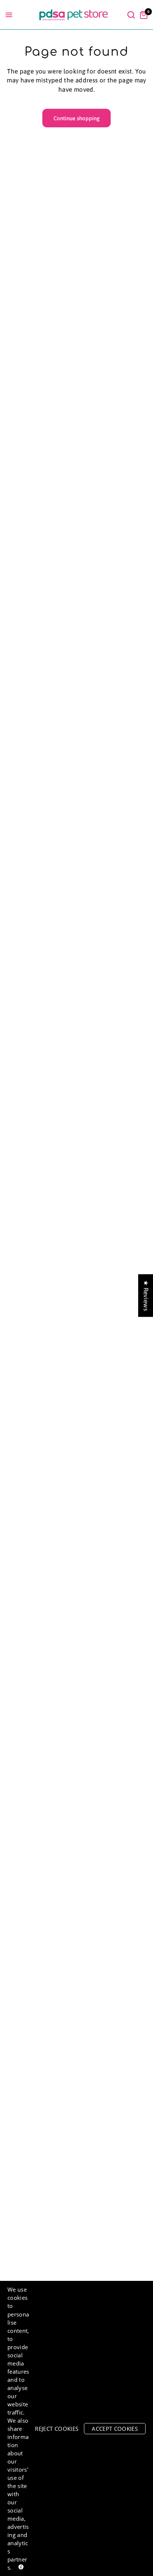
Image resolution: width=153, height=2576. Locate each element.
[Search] (131, 15)
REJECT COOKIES (57, 2429)
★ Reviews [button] (146, 1295)
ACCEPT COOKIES (115, 2429)
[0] (142, 15)
